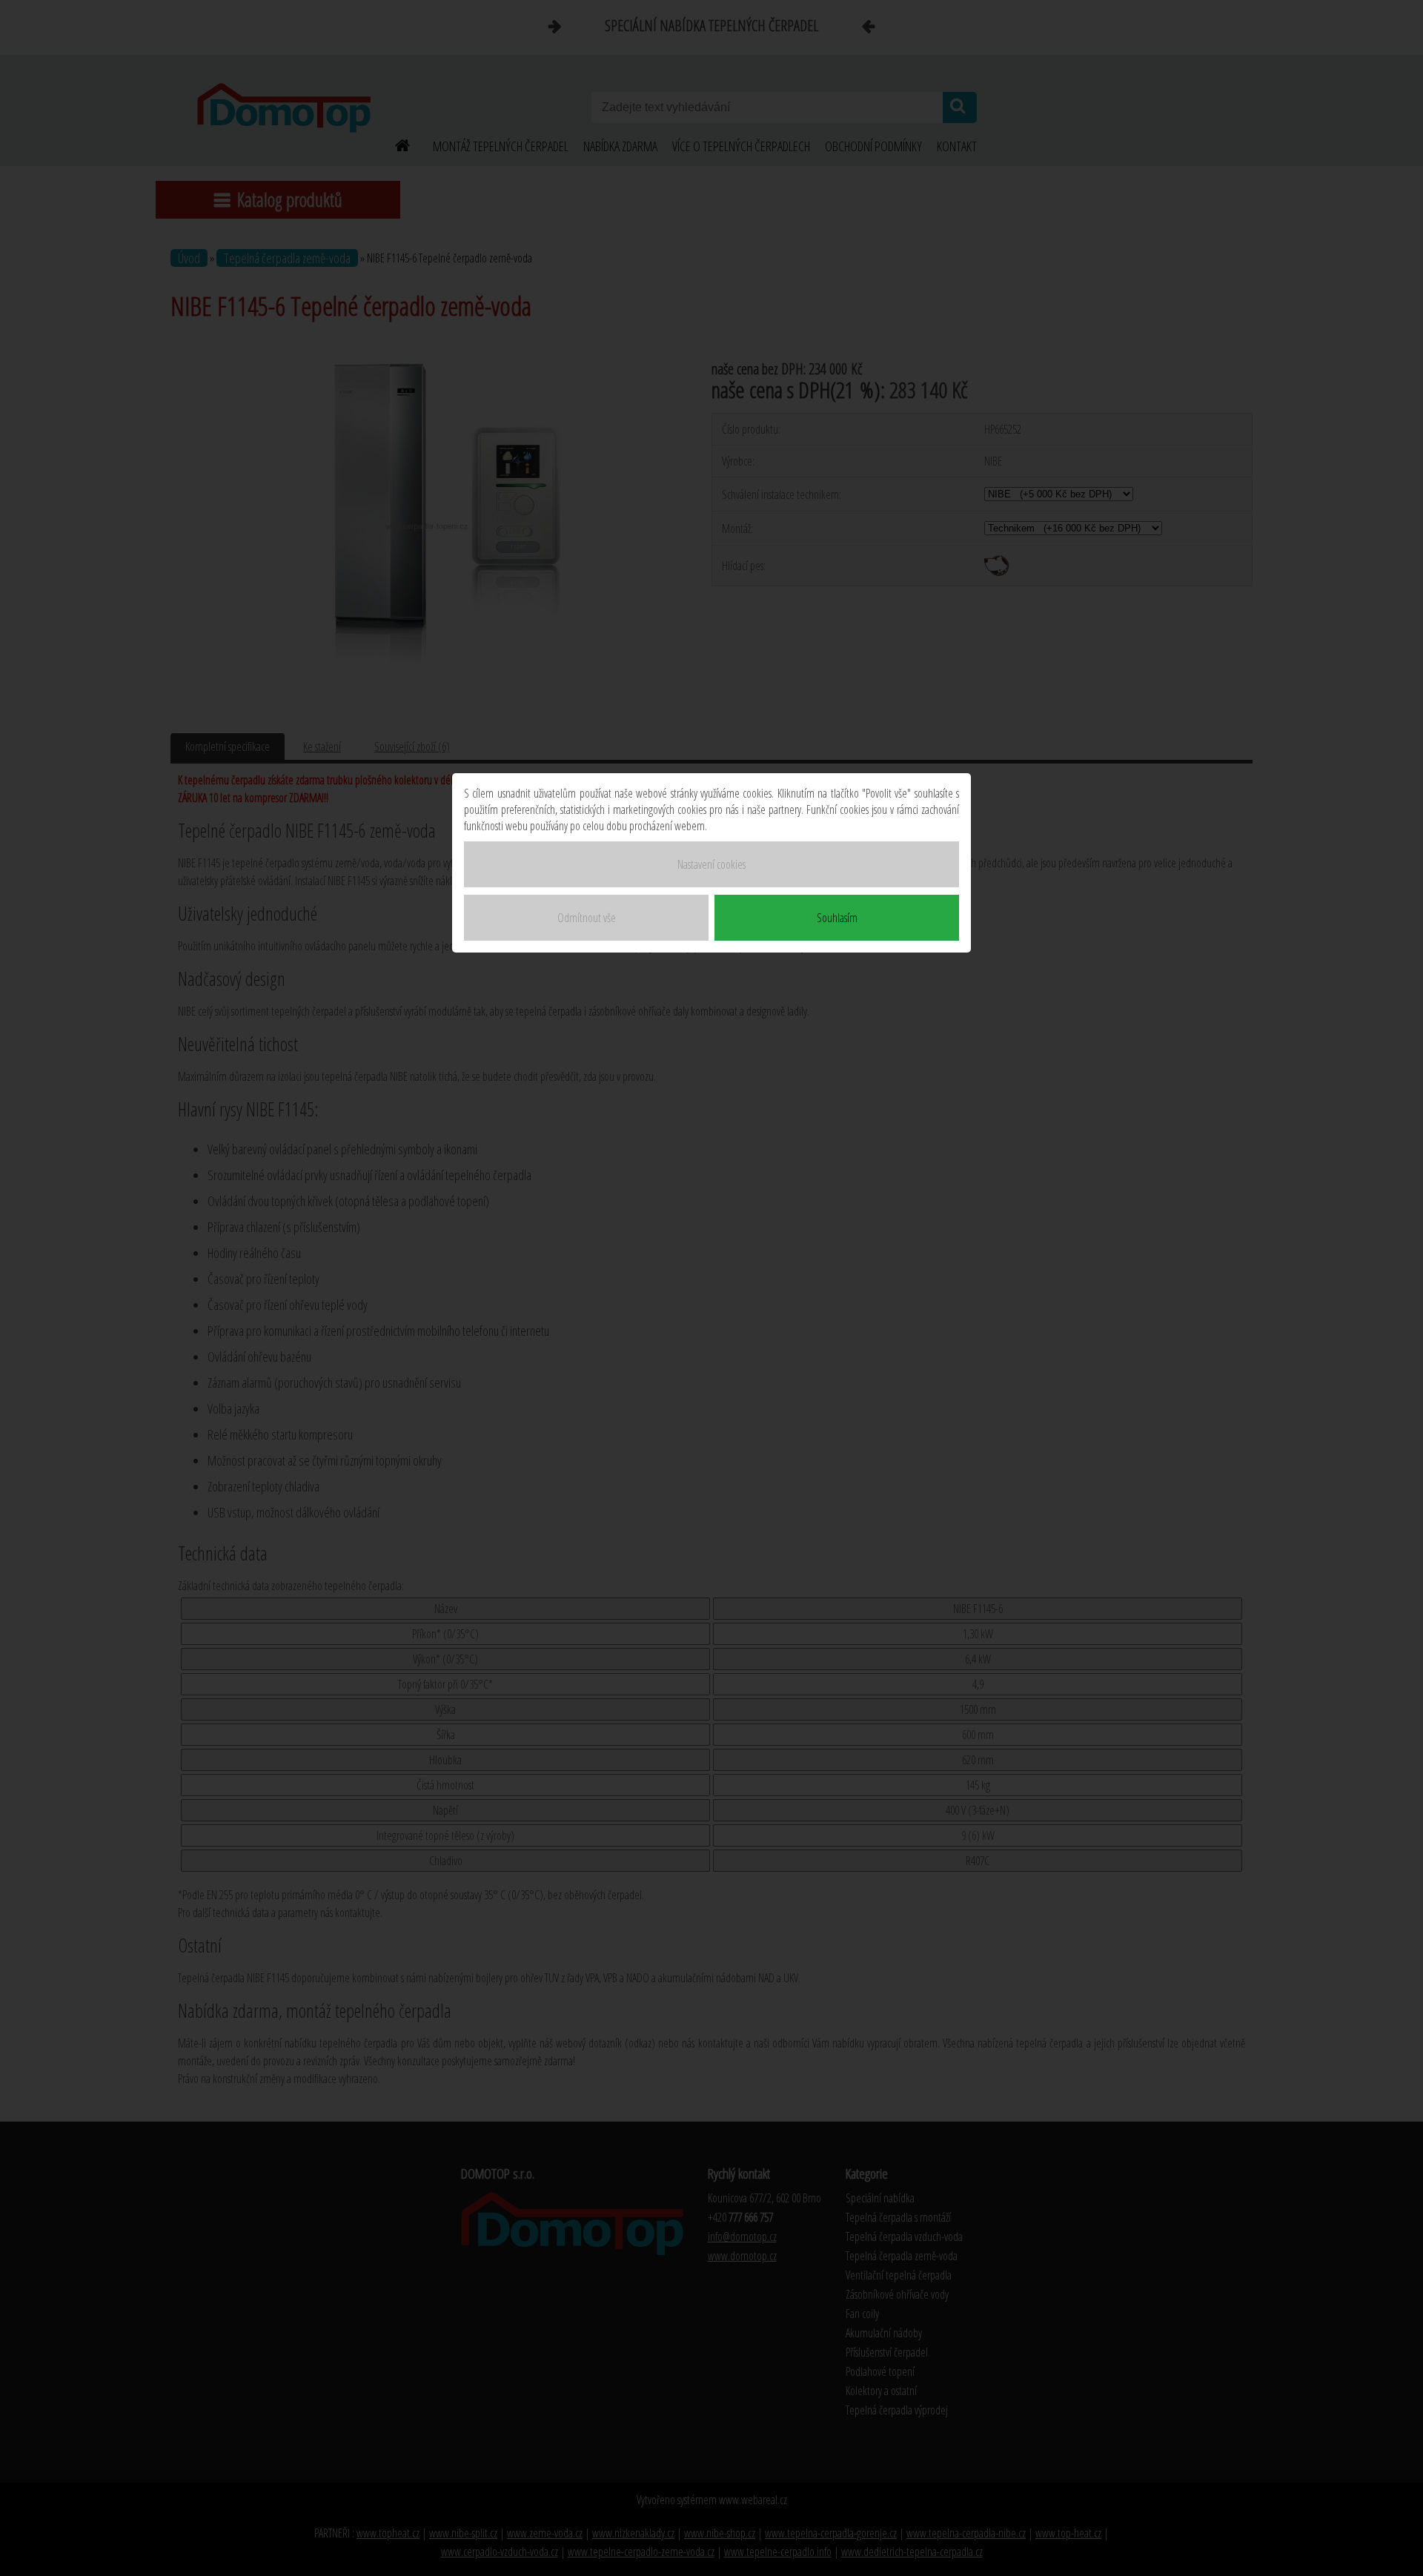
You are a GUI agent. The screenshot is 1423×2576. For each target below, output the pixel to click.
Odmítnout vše (587, 918)
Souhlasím (837, 918)
